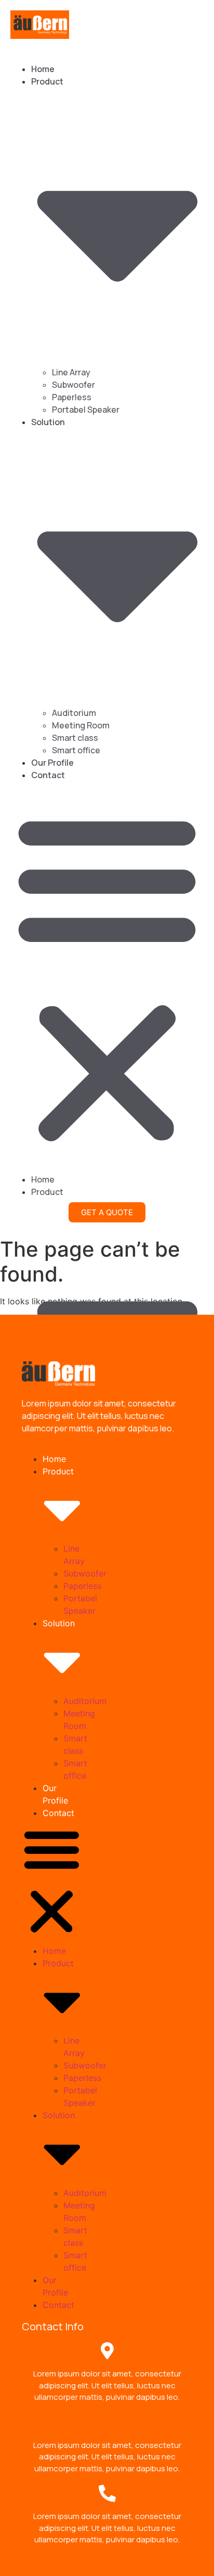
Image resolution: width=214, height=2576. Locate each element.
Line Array (71, 372)
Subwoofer (73, 385)
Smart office (76, 750)
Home (43, 69)
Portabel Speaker (86, 410)
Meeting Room (81, 725)
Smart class (75, 738)
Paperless (72, 397)
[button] (107, 977)
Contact (48, 775)
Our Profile (52, 763)
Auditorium (74, 713)
